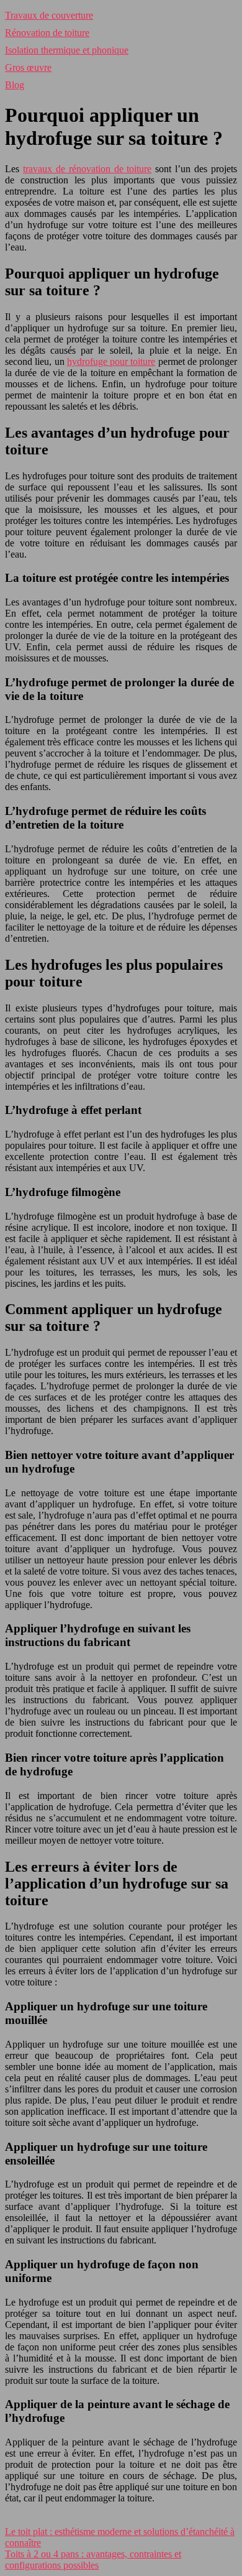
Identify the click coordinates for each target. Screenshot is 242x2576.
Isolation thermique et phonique (67, 50)
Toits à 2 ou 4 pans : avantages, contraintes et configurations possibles (93, 2560)
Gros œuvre (28, 67)
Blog (15, 85)
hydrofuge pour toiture (111, 361)
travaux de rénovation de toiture (87, 169)
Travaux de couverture (49, 15)
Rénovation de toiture (47, 33)
